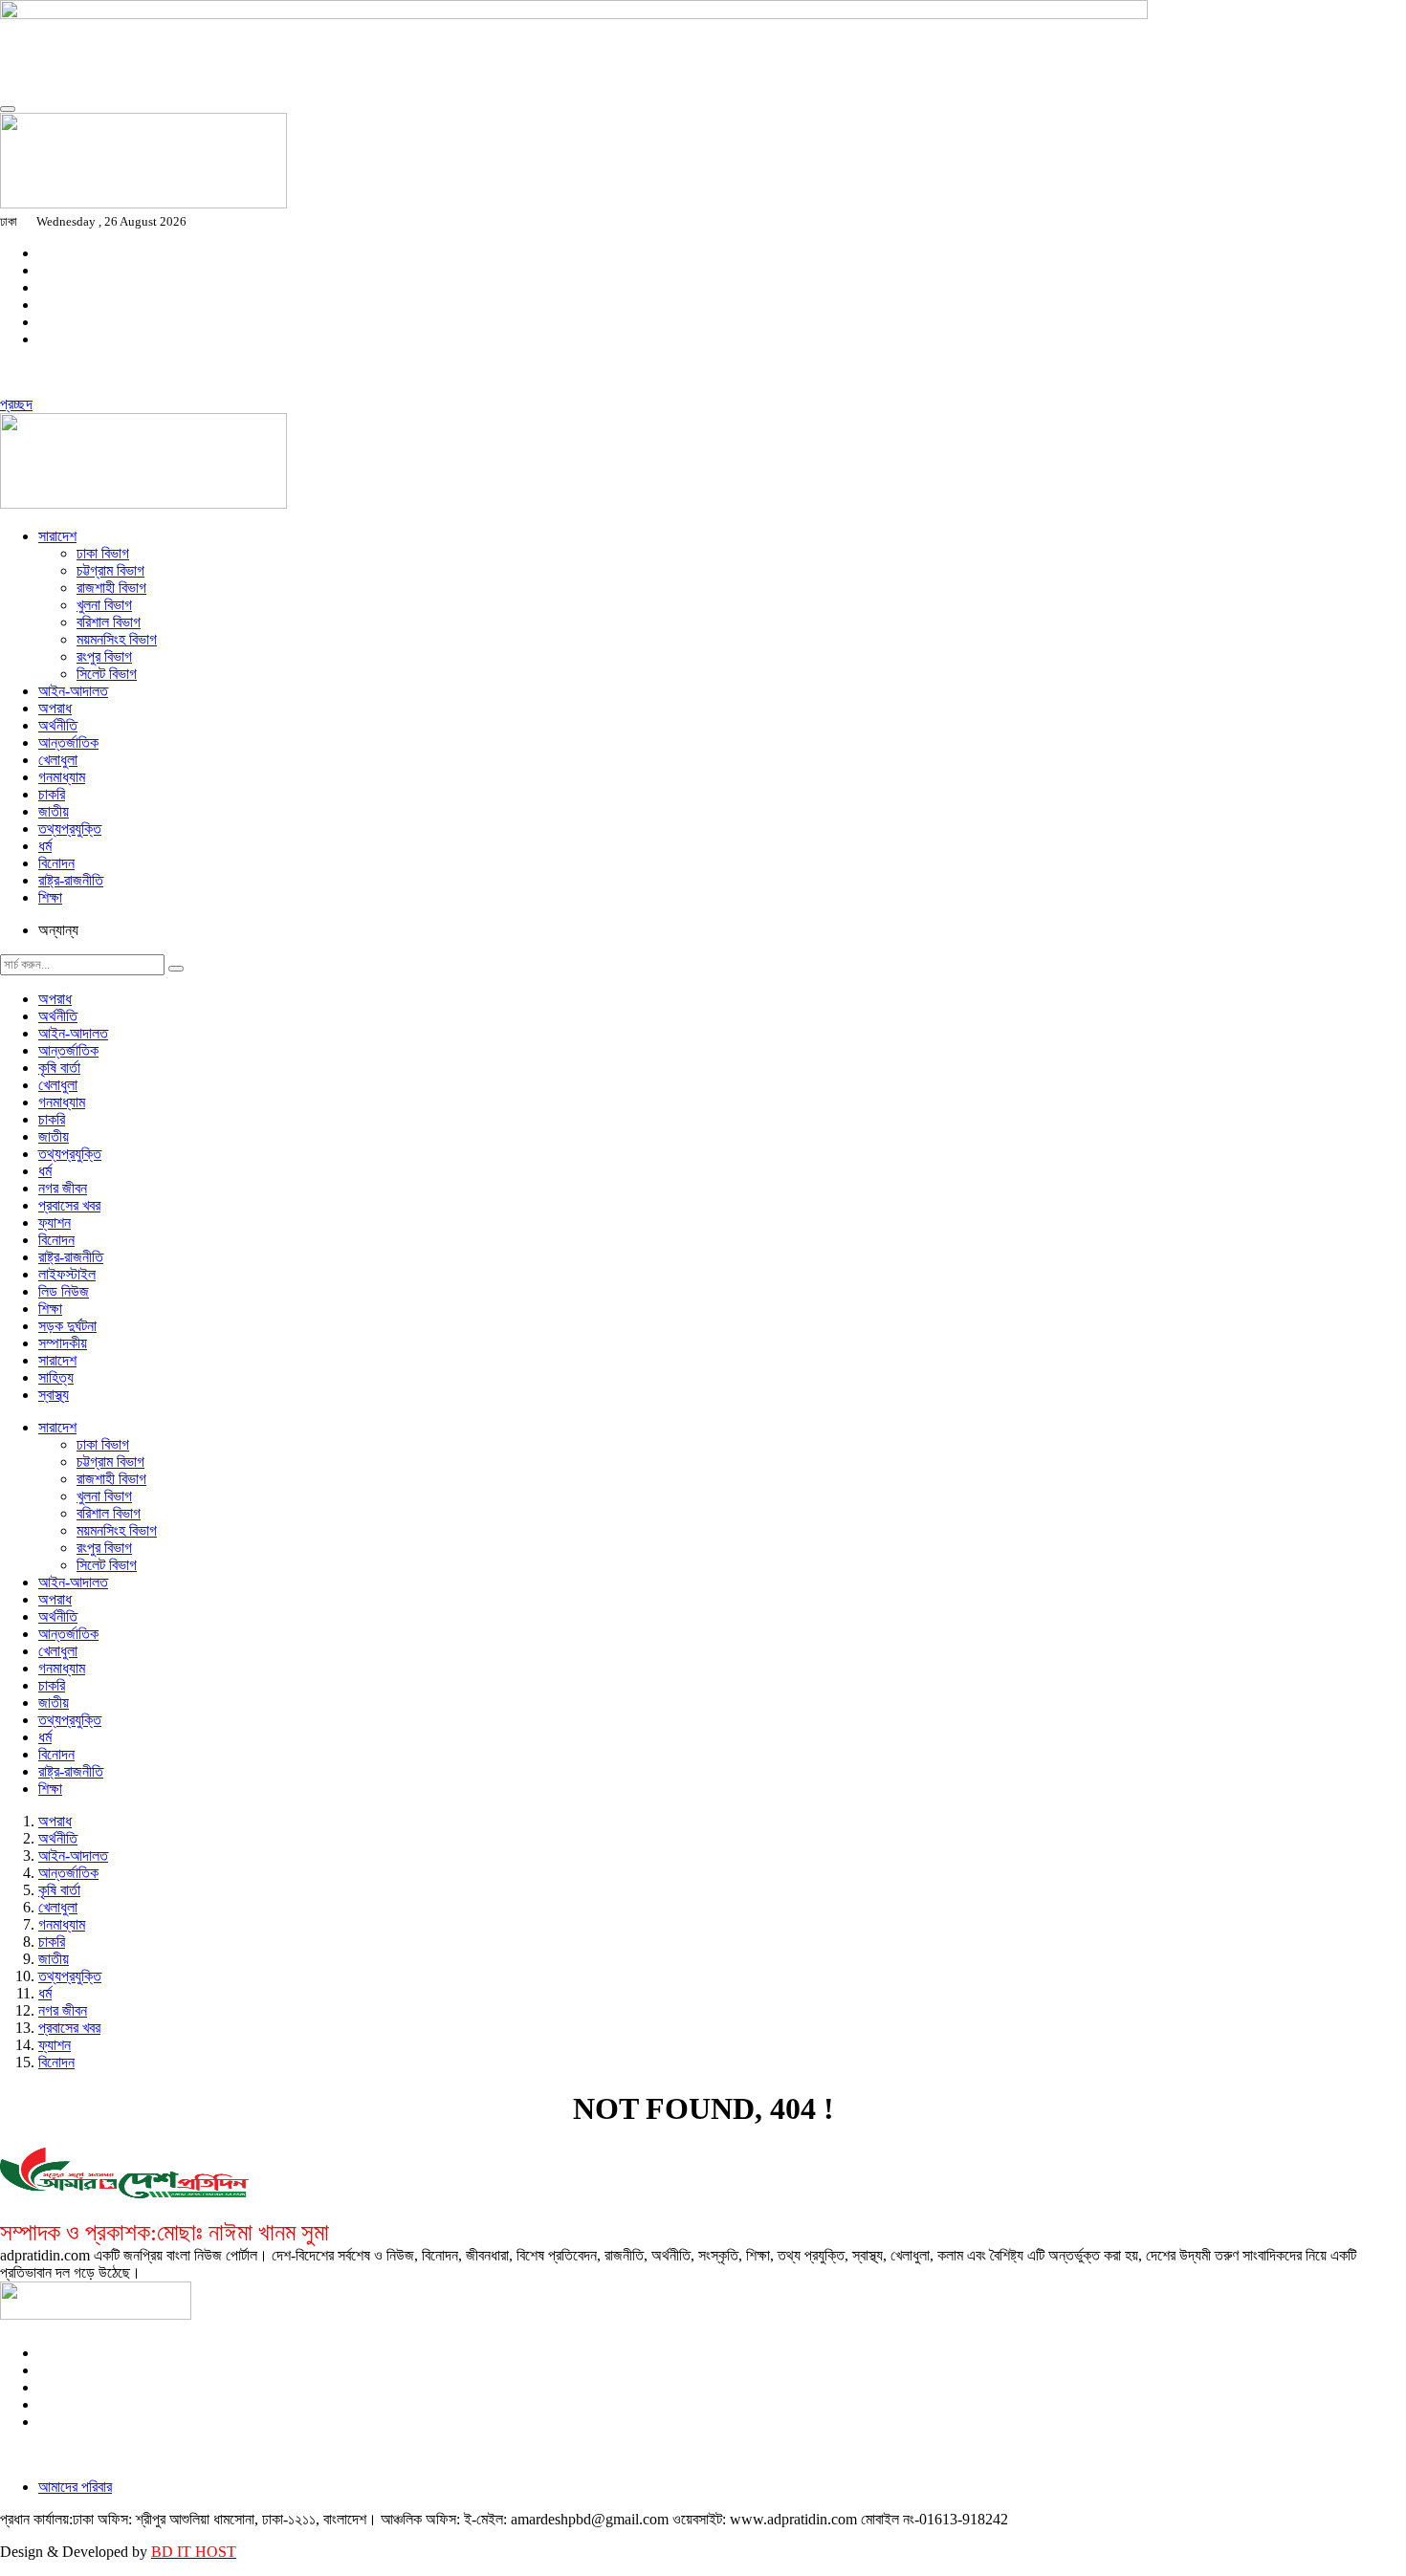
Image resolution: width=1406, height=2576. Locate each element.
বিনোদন (56, 863)
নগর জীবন (63, 1188)
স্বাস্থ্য (54, 1395)
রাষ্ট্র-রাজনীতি (71, 880)
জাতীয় (54, 811)
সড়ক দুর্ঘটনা (67, 1326)
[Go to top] (8, 109)
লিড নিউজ (64, 1291)
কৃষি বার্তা (59, 1068)
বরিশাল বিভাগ (109, 622)
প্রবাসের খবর (69, 1205)
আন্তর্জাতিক (68, 742)
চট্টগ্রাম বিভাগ (110, 570)
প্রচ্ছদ (16, 404)
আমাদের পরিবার (75, 2487)
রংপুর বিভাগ (104, 656)
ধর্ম (45, 846)
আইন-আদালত (73, 691)
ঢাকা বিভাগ (103, 553)
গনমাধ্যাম (62, 777)
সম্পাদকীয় (63, 1343)
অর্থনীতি (58, 725)
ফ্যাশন (55, 1223)
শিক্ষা (50, 897)
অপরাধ (55, 708)
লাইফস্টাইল (67, 1274)
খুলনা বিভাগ (104, 605)
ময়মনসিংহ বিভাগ (117, 639)
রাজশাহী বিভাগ (111, 588)
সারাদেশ (57, 536)
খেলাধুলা (58, 760)
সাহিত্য (56, 1377)
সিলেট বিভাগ (107, 674)
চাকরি (52, 794)
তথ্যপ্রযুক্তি (70, 829)
